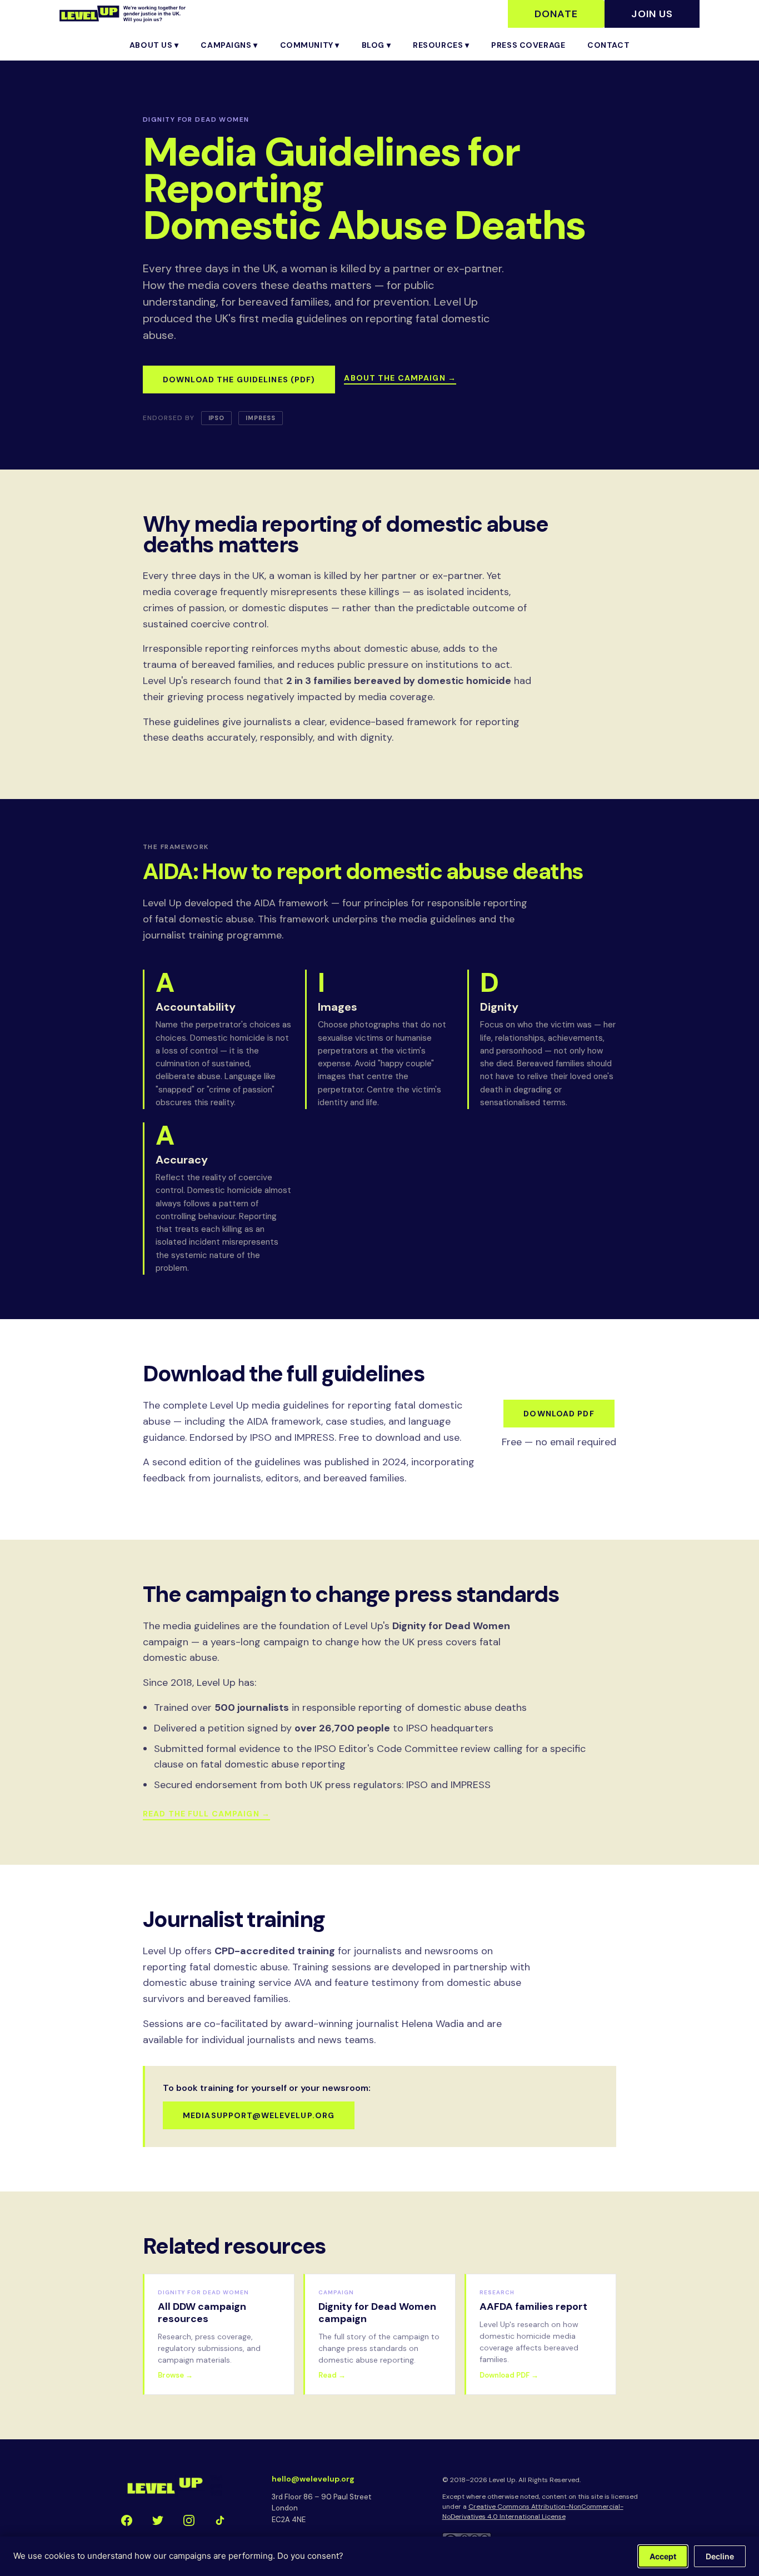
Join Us (652, 14)
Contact (608, 45)
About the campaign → (400, 378)
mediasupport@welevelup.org (259, 2115)
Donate (556, 14)
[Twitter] (158, 2520)
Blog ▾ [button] (376, 45)
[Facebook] (127, 2520)
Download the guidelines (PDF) (239, 380)
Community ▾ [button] (310, 45)
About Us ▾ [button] (154, 45)
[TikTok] (220, 2520)
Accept (663, 2556)
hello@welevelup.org (313, 2479)
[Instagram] (189, 2520)
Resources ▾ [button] (441, 45)
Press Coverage (528, 45)
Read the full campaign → (206, 1814)
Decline (720, 2556)
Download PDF (559, 1414)
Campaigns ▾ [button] (229, 45)
